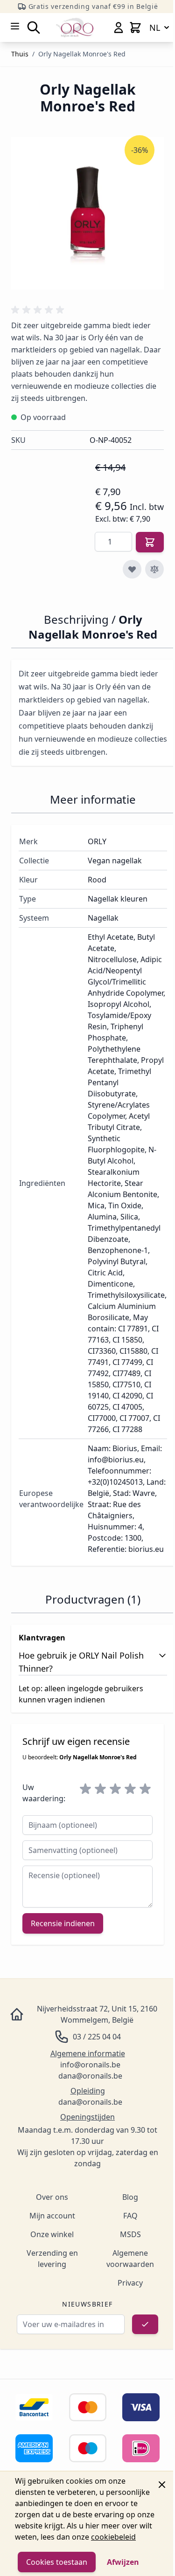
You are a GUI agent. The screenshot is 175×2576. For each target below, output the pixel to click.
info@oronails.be (90, 2065)
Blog (130, 2197)
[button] (39, 310)
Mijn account (52, 2216)
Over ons (52, 2197)
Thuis (20, 54)
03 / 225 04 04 (97, 2037)
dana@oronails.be (90, 2076)
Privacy (130, 2283)
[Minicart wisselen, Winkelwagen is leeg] (135, 28)
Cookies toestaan (57, 2562)
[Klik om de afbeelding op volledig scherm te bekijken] (87, 213)
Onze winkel (52, 2234)
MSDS (130, 2234)
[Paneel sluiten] (162, 2485)
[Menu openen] (15, 26)
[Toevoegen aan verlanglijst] (132, 569)
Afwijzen (123, 2562)
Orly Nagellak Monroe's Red (82, 54)
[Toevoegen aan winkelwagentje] (150, 542)
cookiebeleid (113, 2537)
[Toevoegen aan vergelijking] (154, 569)
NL (155, 28)
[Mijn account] (119, 28)
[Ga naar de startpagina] (75, 27)
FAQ (130, 2216)
